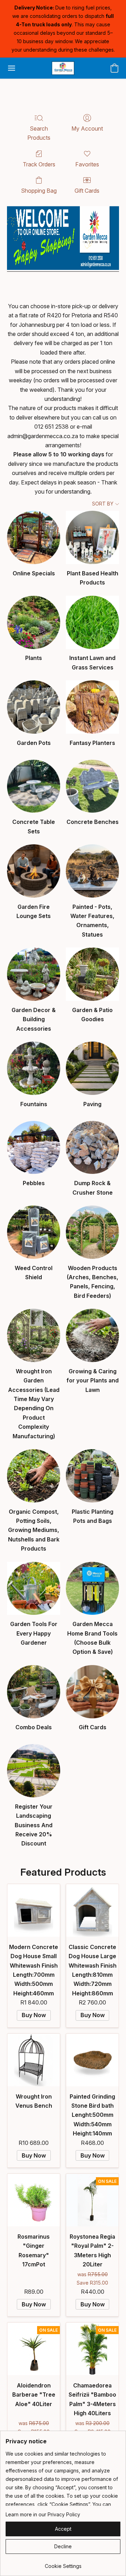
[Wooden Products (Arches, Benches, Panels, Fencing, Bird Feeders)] (92, 1232)
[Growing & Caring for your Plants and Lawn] (92, 1335)
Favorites (87, 164)
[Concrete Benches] (92, 786)
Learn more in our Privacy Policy (43, 2514)
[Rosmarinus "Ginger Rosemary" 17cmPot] (34, 2200)
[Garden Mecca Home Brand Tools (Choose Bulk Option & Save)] (92, 1588)
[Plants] (34, 622)
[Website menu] (12, 68)
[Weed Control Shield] (34, 1232)
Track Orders (39, 164)
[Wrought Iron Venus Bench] (34, 2060)
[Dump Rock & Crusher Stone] (92, 1148)
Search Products (39, 133)
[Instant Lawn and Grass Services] (92, 622)
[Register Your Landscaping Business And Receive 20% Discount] (34, 1771)
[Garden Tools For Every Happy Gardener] (34, 1588)
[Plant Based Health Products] (92, 537)
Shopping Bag (39, 191)
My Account (87, 128)
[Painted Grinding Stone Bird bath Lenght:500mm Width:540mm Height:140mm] (92, 2060)
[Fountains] (34, 1068)
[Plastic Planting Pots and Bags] (92, 1476)
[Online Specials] (34, 537)
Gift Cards (87, 191)
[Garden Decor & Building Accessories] (34, 974)
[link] (63, 2564)
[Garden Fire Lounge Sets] (34, 871)
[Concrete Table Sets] (34, 786)
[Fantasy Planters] (92, 707)
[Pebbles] (34, 1148)
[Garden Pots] (34, 707)
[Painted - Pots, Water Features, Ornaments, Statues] (92, 871)
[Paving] (92, 1068)
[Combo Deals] (34, 1692)
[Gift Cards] (92, 1692)
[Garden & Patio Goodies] (92, 974)
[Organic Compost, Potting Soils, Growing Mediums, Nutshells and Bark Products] (34, 1476)
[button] (63, 68)
